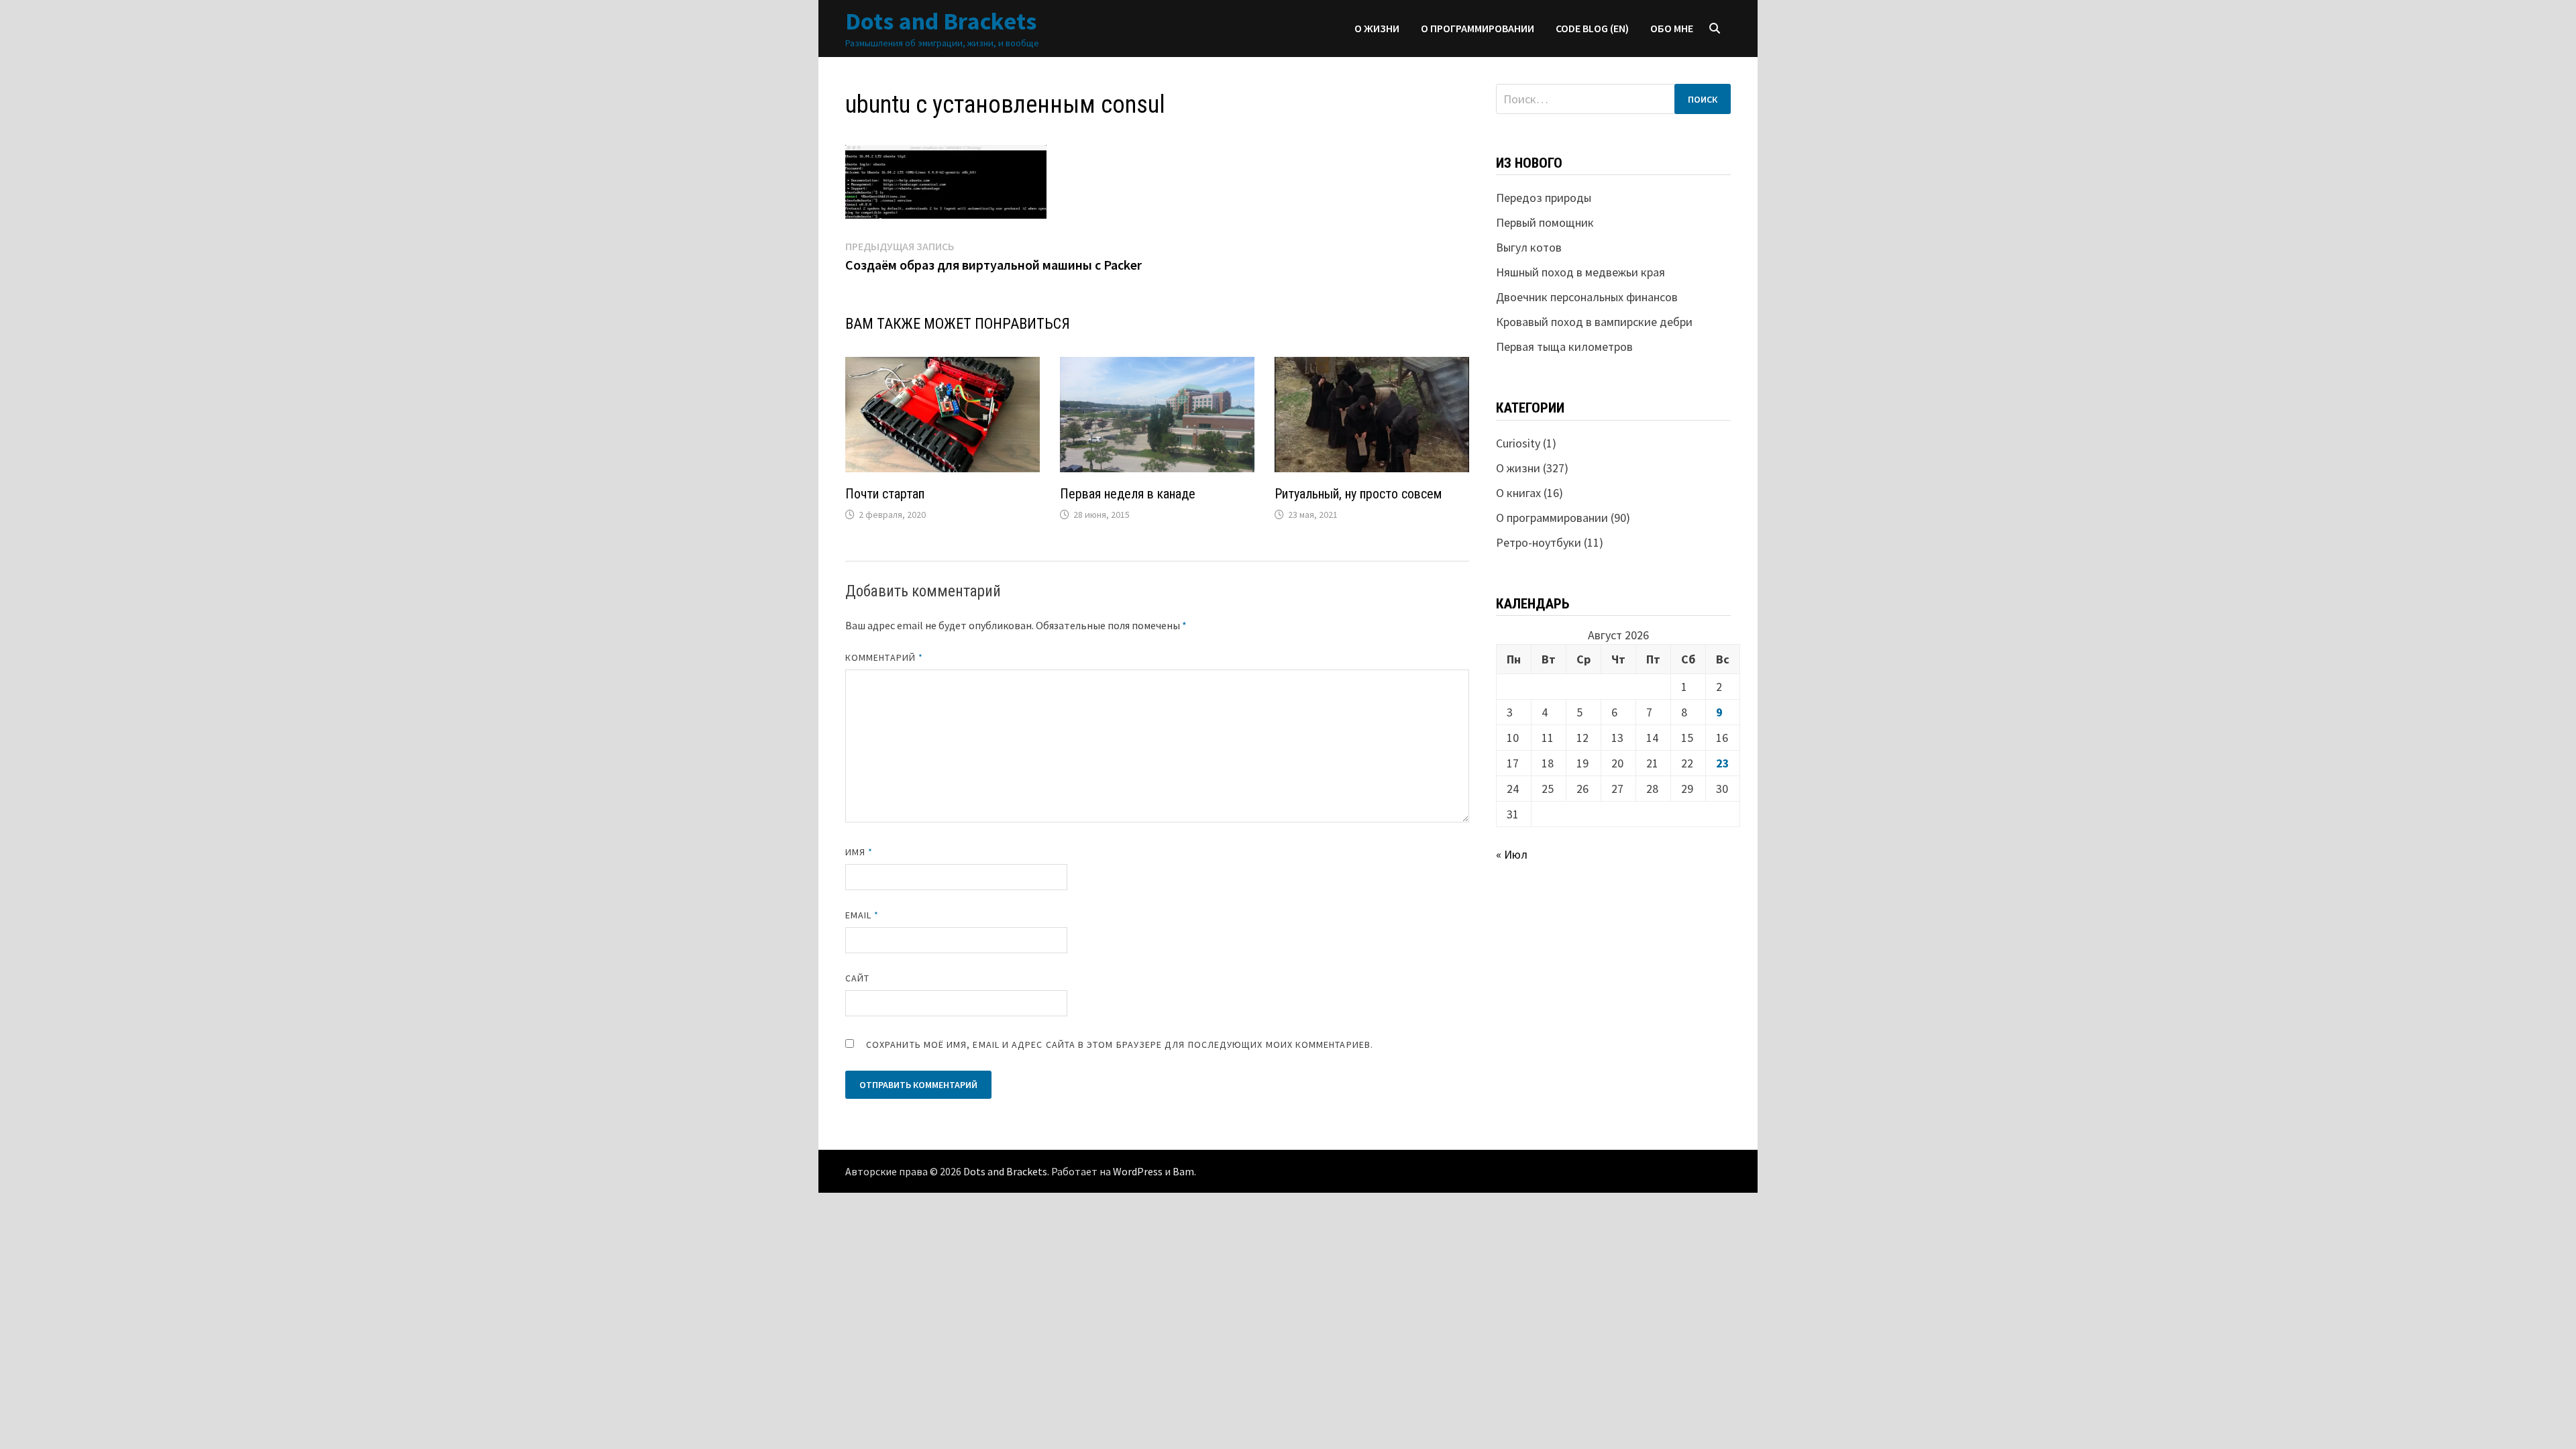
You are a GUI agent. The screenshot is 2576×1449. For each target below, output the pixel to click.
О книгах (1518, 493)
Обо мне (1672, 28)
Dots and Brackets (941, 21)
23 (1723, 763)
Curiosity (1518, 443)
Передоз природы (1544, 198)
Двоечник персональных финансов (1587, 297)
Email (862, 915)
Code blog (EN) (1592, 28)
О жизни (1377, 28)
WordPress (1138, 1171)
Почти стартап (885, 494)
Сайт (857, 978)
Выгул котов (1529, 247)
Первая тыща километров (1564, 346)
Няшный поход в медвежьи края (1580, 272)
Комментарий (884, 657)
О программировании (1478, 28)
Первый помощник (1545, 222)
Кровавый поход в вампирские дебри (1594, 322)
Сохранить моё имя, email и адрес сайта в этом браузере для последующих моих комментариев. (1120, 1044)
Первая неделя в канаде (1128, 494)
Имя (859, 852)
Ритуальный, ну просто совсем (1358, 494)
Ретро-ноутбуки (1539, 542)
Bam (1183, 1171)
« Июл (1512, 854)
